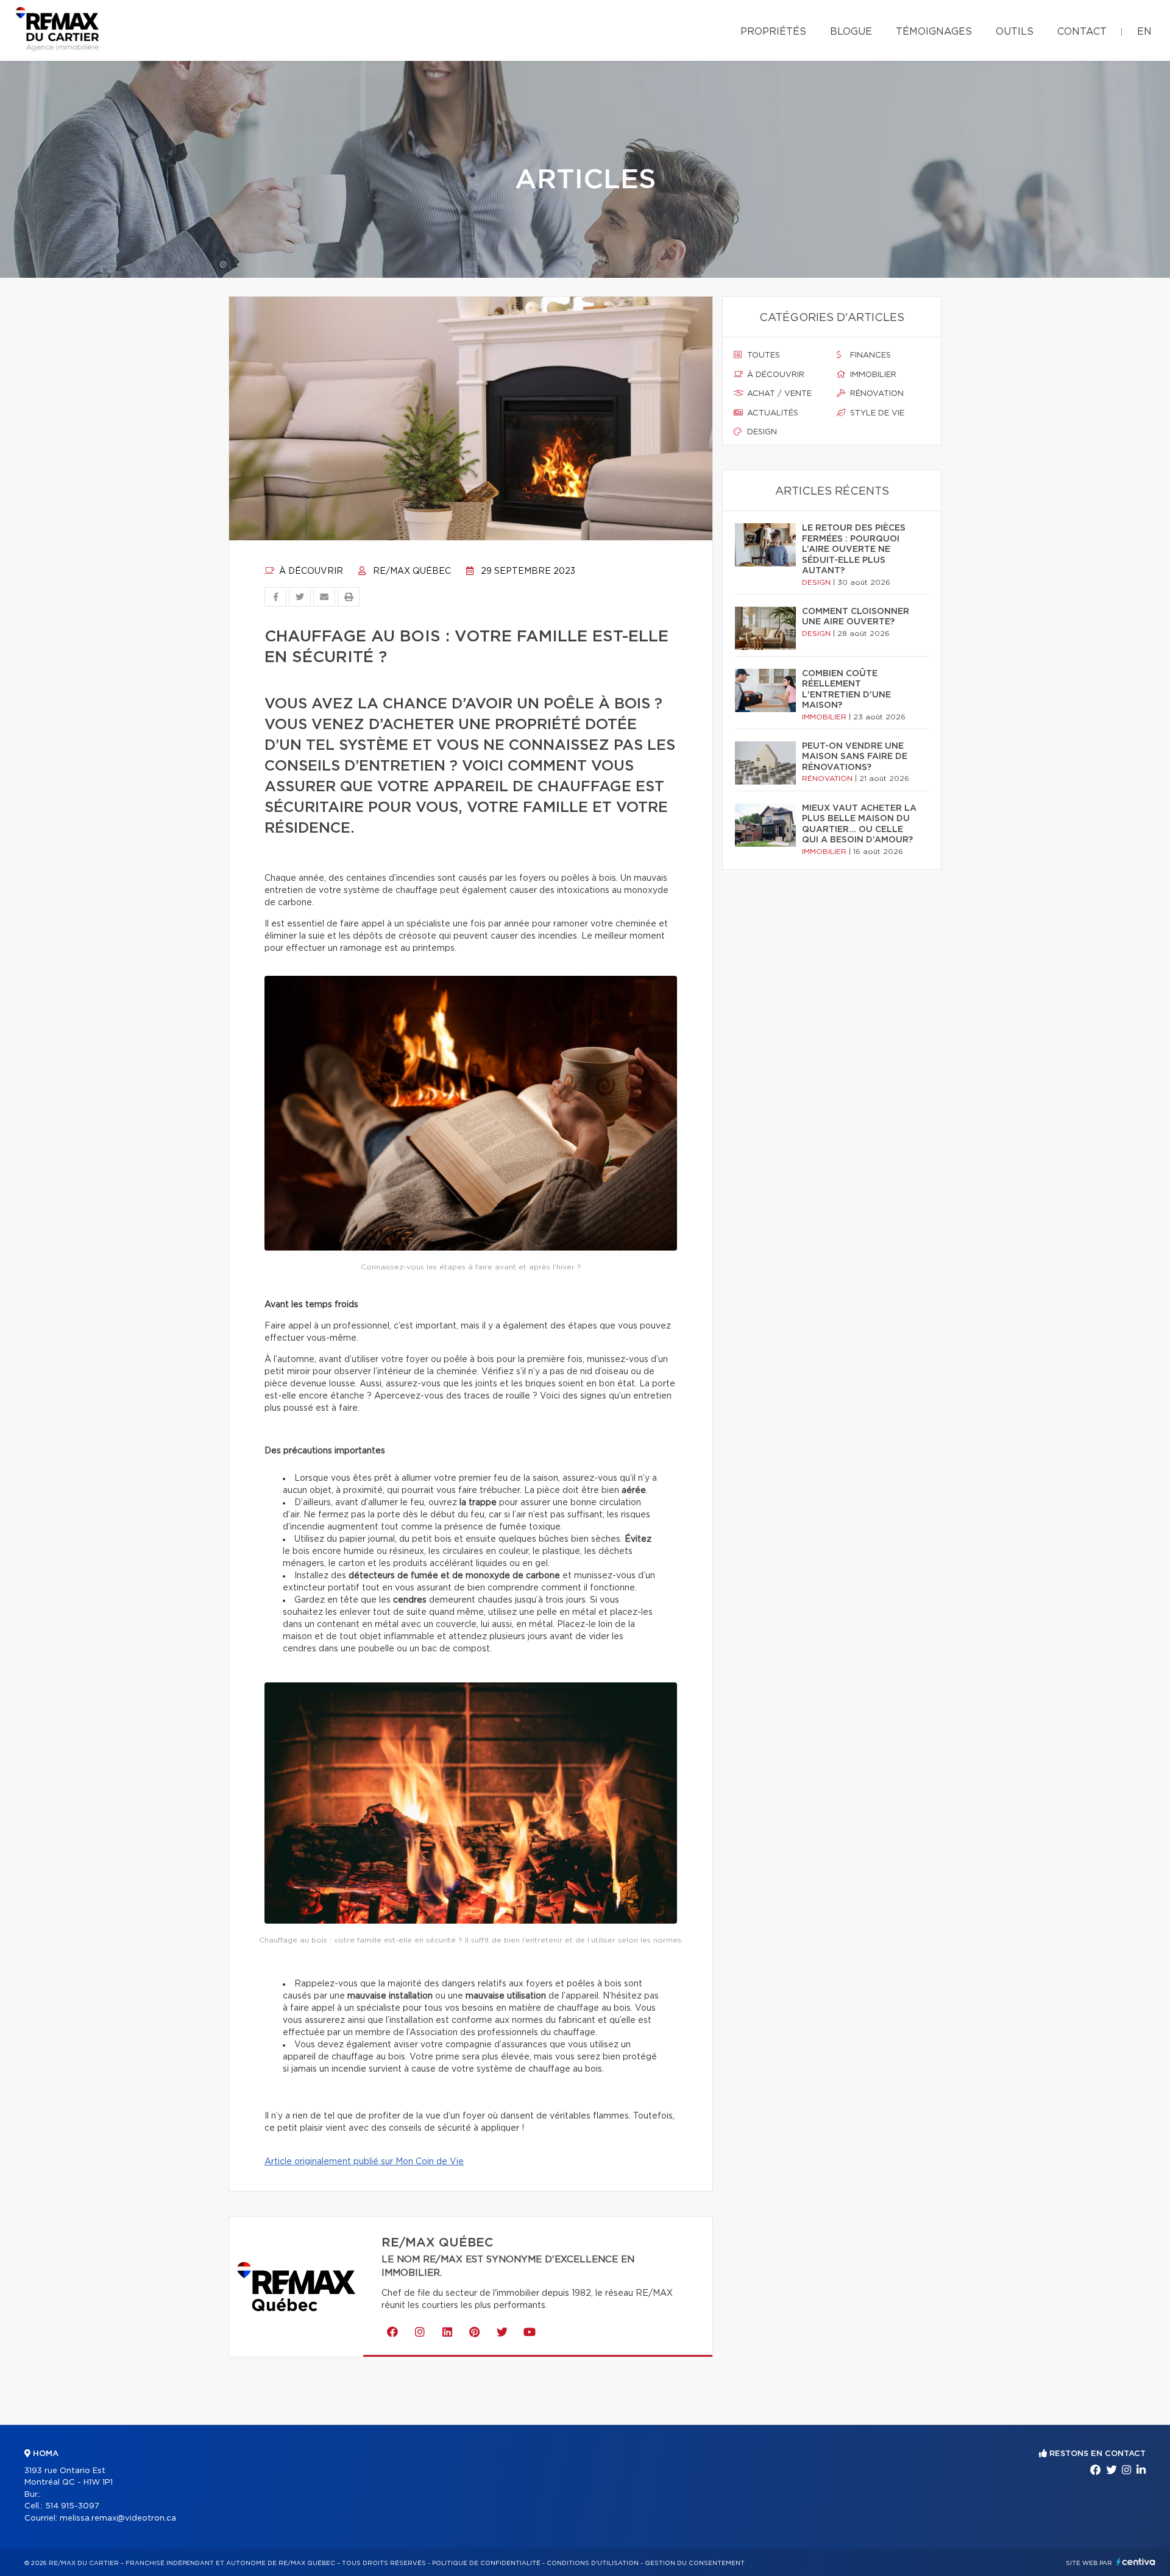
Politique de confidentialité (486, 2563)
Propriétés (773, 32)
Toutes (762, 355)
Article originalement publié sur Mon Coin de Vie (364, 2162)
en (1144, 32)
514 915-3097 (72, 2506)
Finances (869, 355)
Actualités (771, 413)
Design (761, 432)
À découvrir (310, 571)
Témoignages (934, 32)
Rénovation (876, 394)
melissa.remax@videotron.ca (118, 2518)
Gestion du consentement (695, 2563)
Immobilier (872, 375)
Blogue (851, 32)
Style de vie (876, 413)
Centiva (1136, 2562)
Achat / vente (778, 394)
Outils (1015, 32)
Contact (1082, 32)
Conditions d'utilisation (593, 2563)
